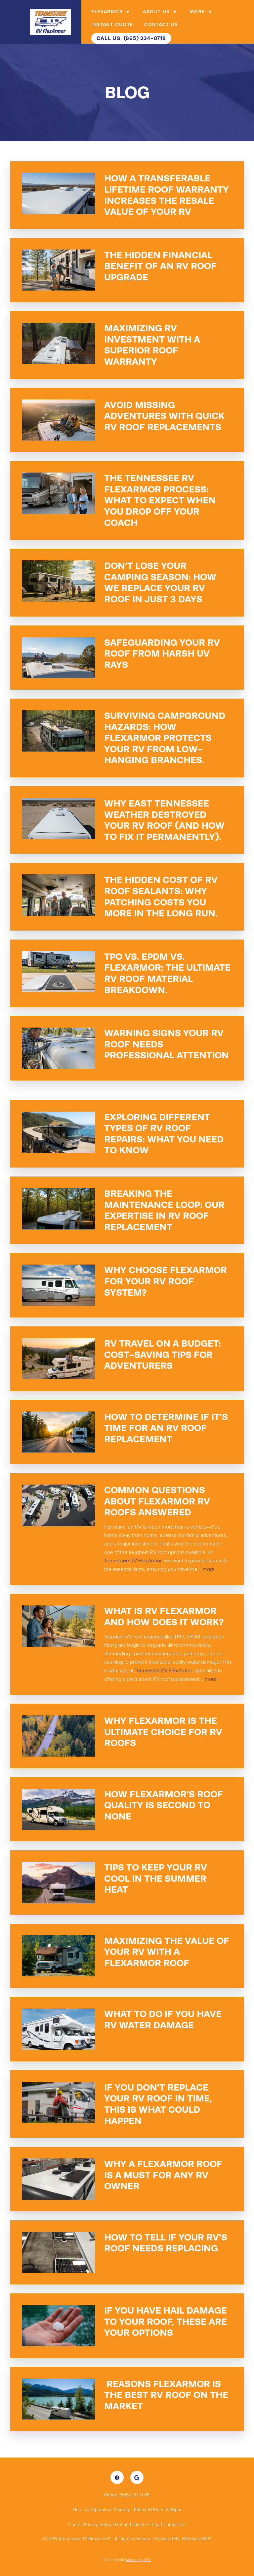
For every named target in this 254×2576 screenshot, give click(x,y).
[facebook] (117, 2477)
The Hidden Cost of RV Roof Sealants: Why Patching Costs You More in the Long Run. (161, 896)
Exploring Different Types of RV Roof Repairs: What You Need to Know (164, 1134)
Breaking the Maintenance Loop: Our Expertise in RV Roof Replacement (164, 1210)
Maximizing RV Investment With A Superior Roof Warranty (152, 345)
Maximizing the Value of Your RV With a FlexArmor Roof (167, 1952)
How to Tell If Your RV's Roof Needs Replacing (166, 2243)
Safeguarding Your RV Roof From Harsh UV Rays (162, 653)
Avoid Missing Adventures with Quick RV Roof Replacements (164, 416)
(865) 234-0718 (135, 2494)
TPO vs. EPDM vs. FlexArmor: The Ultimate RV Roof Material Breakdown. (167, 973)
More (201, 12)
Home (75, 2524)
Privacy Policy (98, 2524)
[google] (137, 2477)
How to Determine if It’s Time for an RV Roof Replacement (166, 1428)
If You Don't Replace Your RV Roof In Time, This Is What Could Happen (158, 2104)
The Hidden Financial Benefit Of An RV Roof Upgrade (160, 266)
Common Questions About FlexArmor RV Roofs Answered (157, 1501)
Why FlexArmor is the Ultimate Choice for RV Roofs (163, 1732)
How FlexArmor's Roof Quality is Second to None (164, 1805)
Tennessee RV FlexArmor (133, 1560)
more (209, 1569)
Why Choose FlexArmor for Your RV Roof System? (166, 1281)
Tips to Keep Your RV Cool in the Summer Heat (156, 1878)
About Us (160, 12)
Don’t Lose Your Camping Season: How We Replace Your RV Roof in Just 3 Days (160, 582)
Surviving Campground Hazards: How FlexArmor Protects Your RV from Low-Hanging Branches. (165, 738)
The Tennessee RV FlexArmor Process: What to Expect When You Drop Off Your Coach (160, 500)
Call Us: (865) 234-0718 (131, 38)
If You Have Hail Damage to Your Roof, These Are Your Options (166, 2321)
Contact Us (161, 24)
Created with (127, 2560)
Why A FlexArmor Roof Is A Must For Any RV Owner (163, 2175)
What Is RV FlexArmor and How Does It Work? (164, 1616)
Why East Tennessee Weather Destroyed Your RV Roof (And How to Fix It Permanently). (164, 820)
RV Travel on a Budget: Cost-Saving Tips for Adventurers (163, 1354)
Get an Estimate (131, 2524)
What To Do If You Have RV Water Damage (163, 2019)
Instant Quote (112, 24)
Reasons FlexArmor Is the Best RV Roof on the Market (166, 2395)
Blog (155, 2524)
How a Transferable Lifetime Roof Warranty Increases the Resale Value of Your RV (167, 195)
